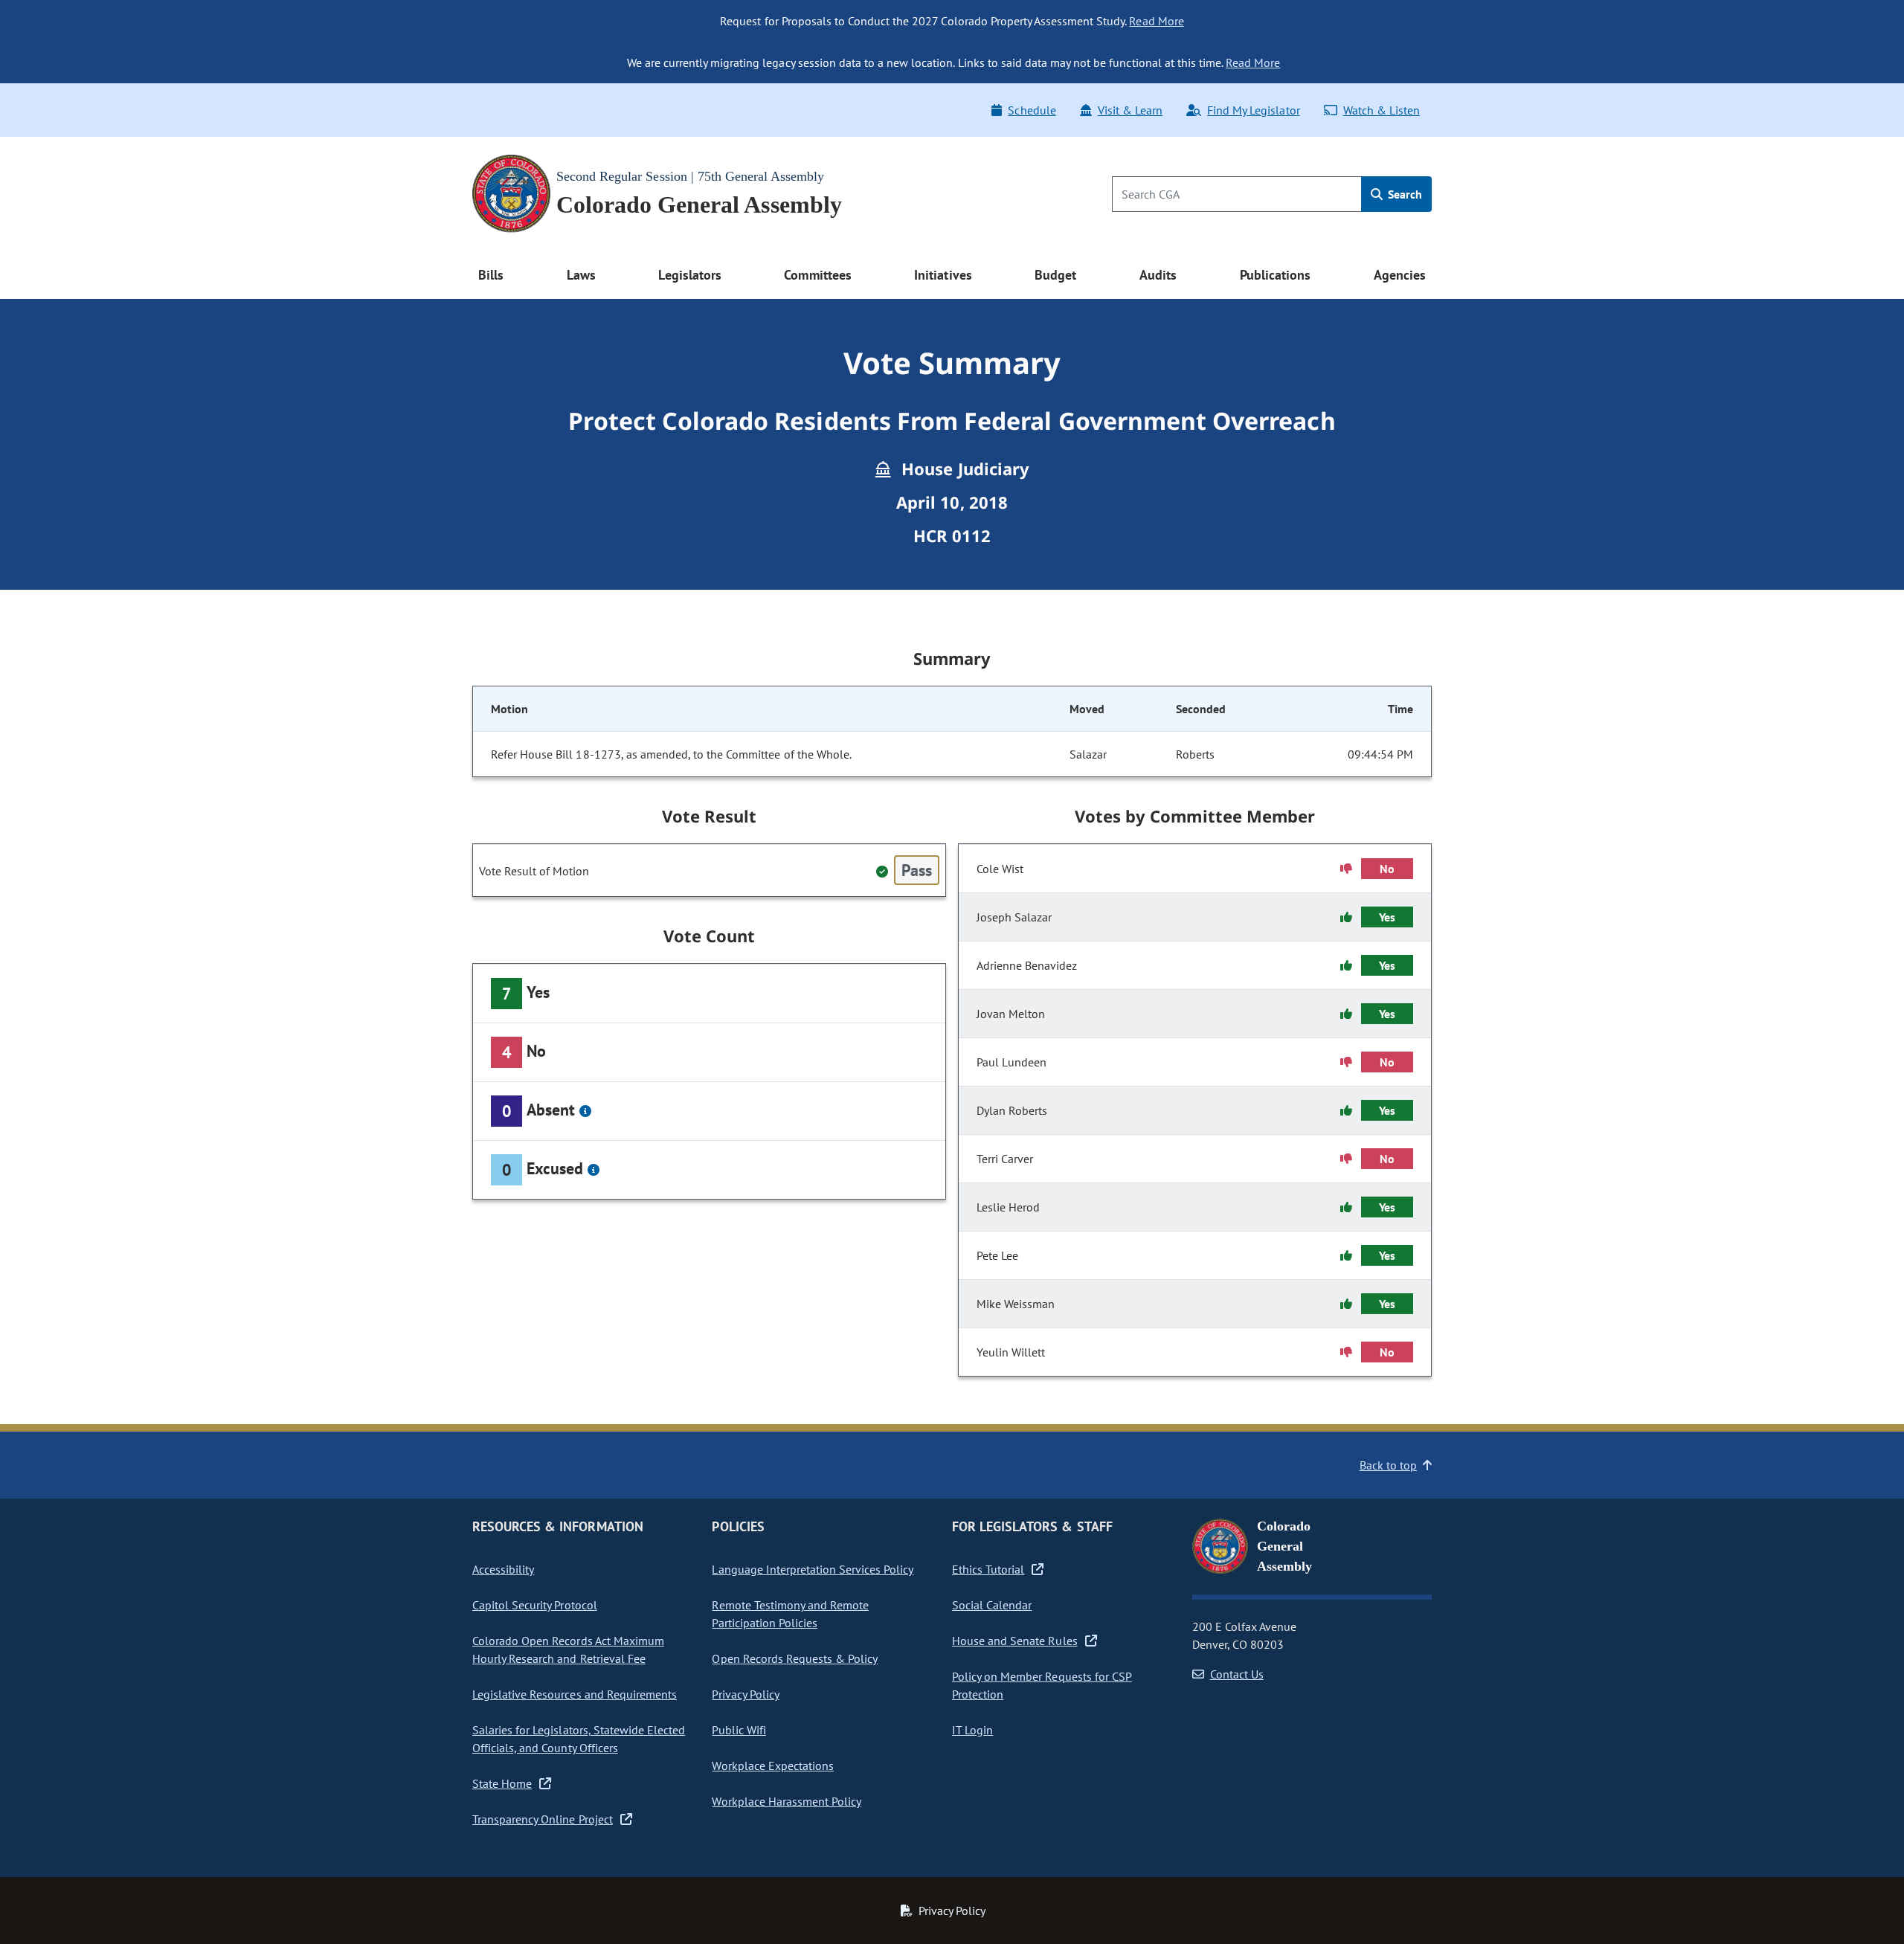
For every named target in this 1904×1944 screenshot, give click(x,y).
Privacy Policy (745, 1694)
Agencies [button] (1400, 275)
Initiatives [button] (943, 275)
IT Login (972, 1730)
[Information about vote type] (585, 1111)
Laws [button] (581, 275)
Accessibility (503, 1569)
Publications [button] (1275, 275)
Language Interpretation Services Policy (813, 1569)
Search (1403, 194)
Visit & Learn (1130, 110)
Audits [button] (1158, 275)
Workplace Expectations (773, 1766)
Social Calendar (992, 1605)
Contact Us (1237, 1674)
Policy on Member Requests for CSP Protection (1042, 1685)
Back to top (1388, 1465)
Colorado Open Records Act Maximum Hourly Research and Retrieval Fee (568, 1649)
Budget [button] (1055, 275)
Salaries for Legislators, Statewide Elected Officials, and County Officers (579, 1739)
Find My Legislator (1253, 110)
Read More (1156, 21)
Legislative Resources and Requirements (575, 1694)
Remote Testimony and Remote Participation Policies (790, 1614)
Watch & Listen (1382, 110)
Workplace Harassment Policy (787, 1801)
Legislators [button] (689, 275)
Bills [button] (491, 275)
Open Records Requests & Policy (795, 1658)
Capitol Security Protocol (535, 1605)
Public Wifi (739, 1730)
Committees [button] (817, 275)
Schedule (1032, 110)
